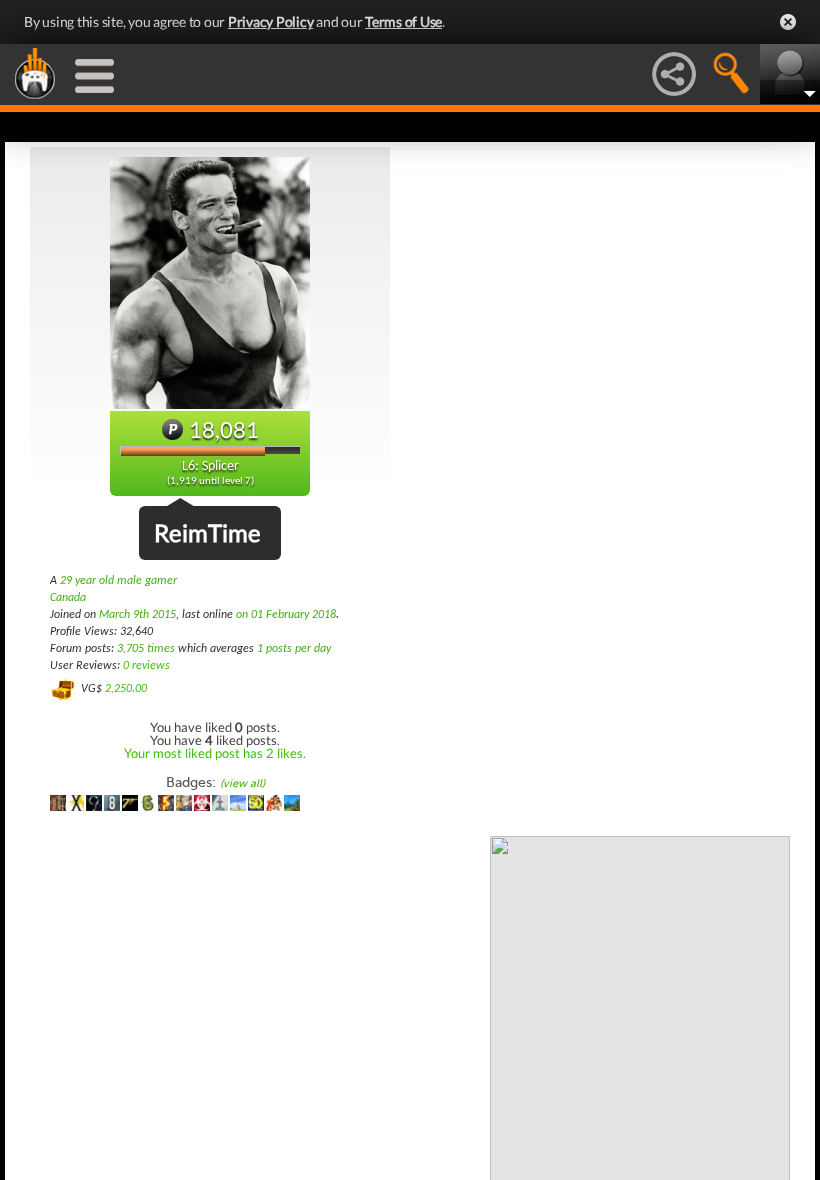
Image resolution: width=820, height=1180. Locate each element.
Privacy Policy (271, 21)
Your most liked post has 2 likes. (215, 753)
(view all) (242, 783)
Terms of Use (403, 21)
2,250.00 (126, 689)
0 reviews (146, 666)
